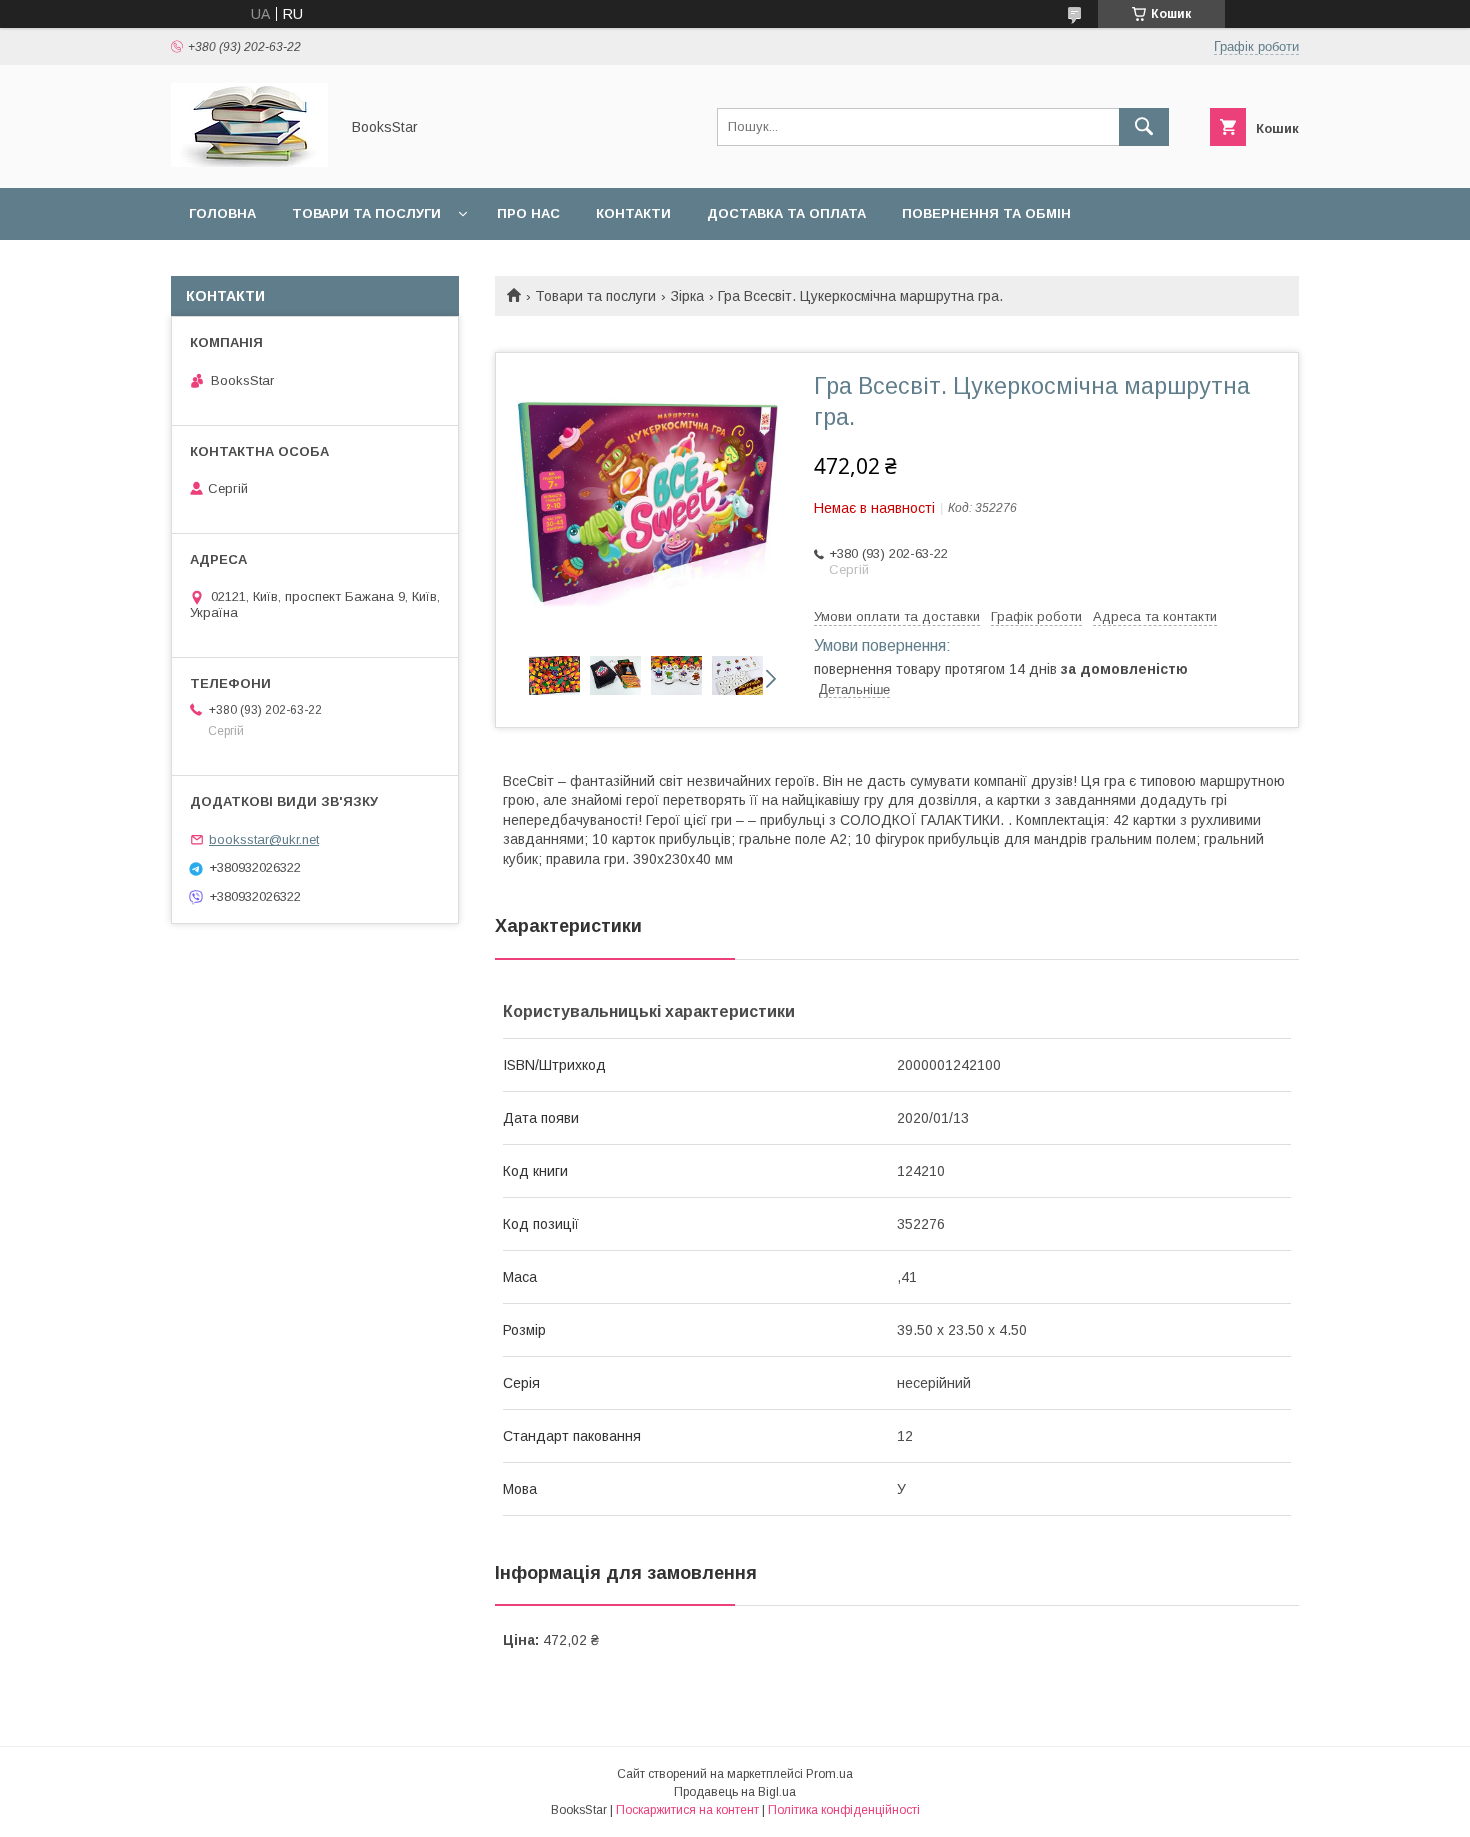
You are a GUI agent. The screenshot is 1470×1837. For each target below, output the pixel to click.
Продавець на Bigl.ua (735, 1792)
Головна (222, 213)
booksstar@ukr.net (264, 839)
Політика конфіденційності (844, 1810)
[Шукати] (1144, 127)
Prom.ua (829, 1774)
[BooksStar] (249, 162)
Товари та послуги (366, 213)
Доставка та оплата (786, 213)
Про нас (528, 213)
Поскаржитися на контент (687, 1810)
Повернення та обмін (986, 213)
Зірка (687, 296)
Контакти (633, 213)
